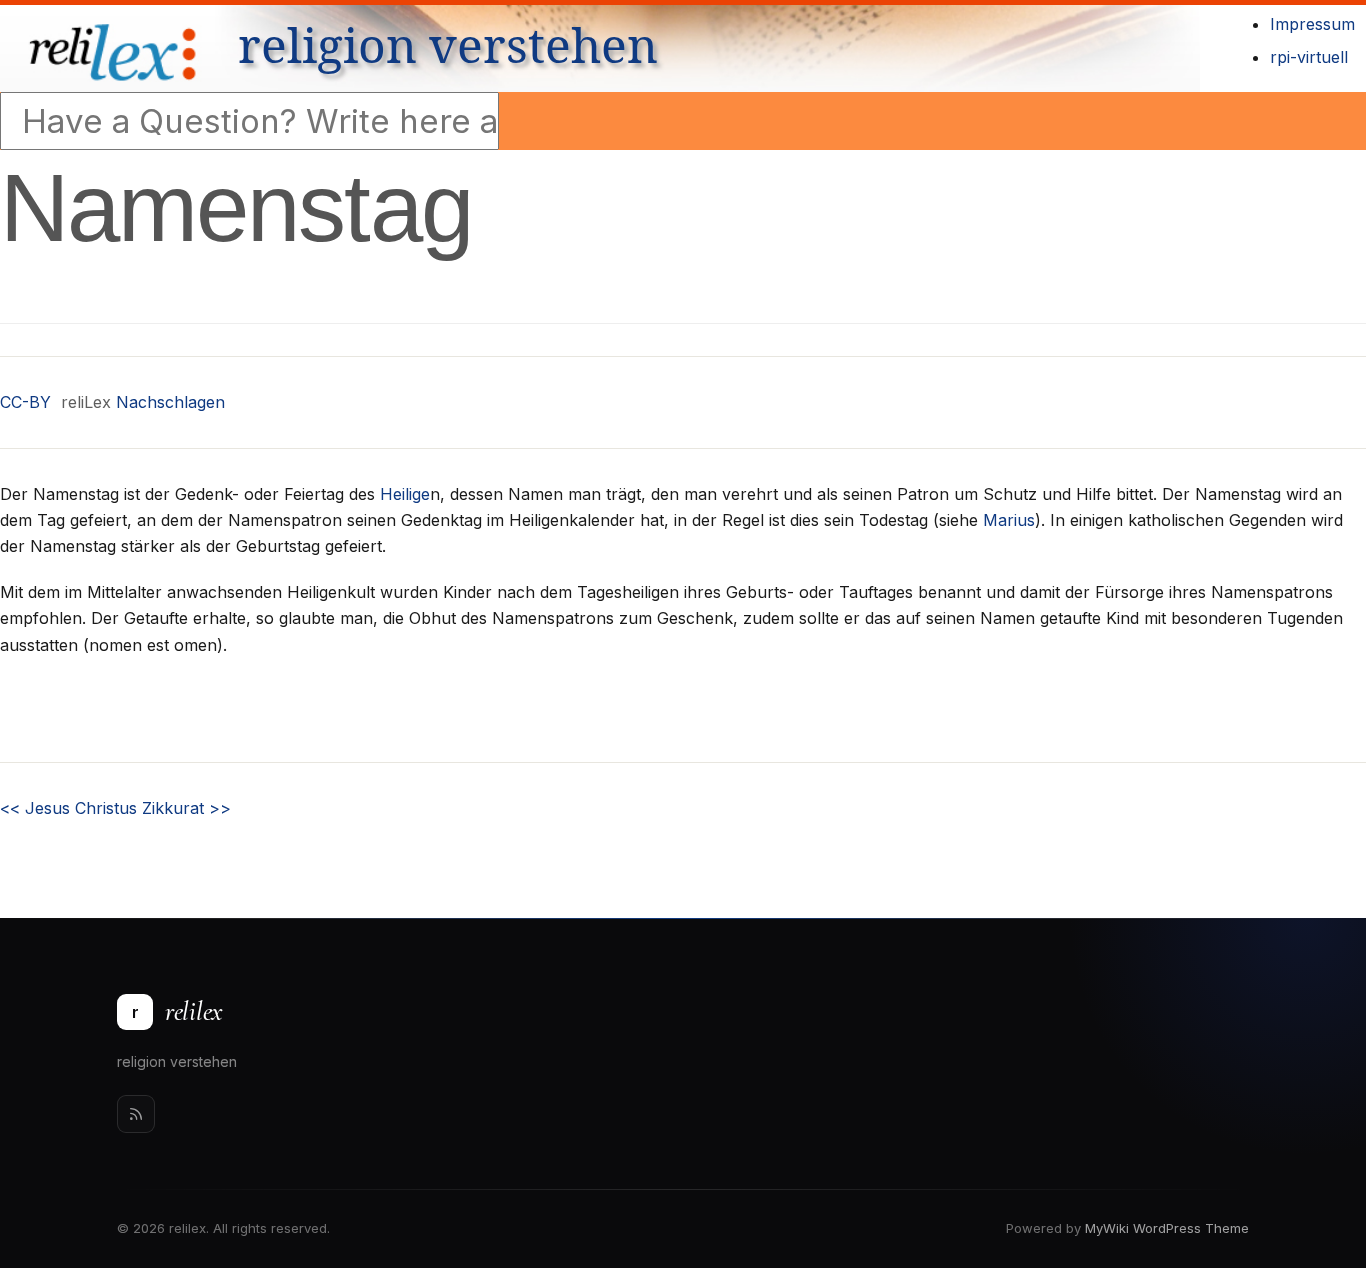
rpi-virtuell (1309, 57)
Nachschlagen (170, 402)
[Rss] (136, 1114)
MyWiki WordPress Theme (1167, 1228)
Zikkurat (186, 808)
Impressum (1312, 24)
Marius (1009, 520)
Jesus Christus (68, 808)
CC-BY (25, 402)
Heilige (405, 494)
